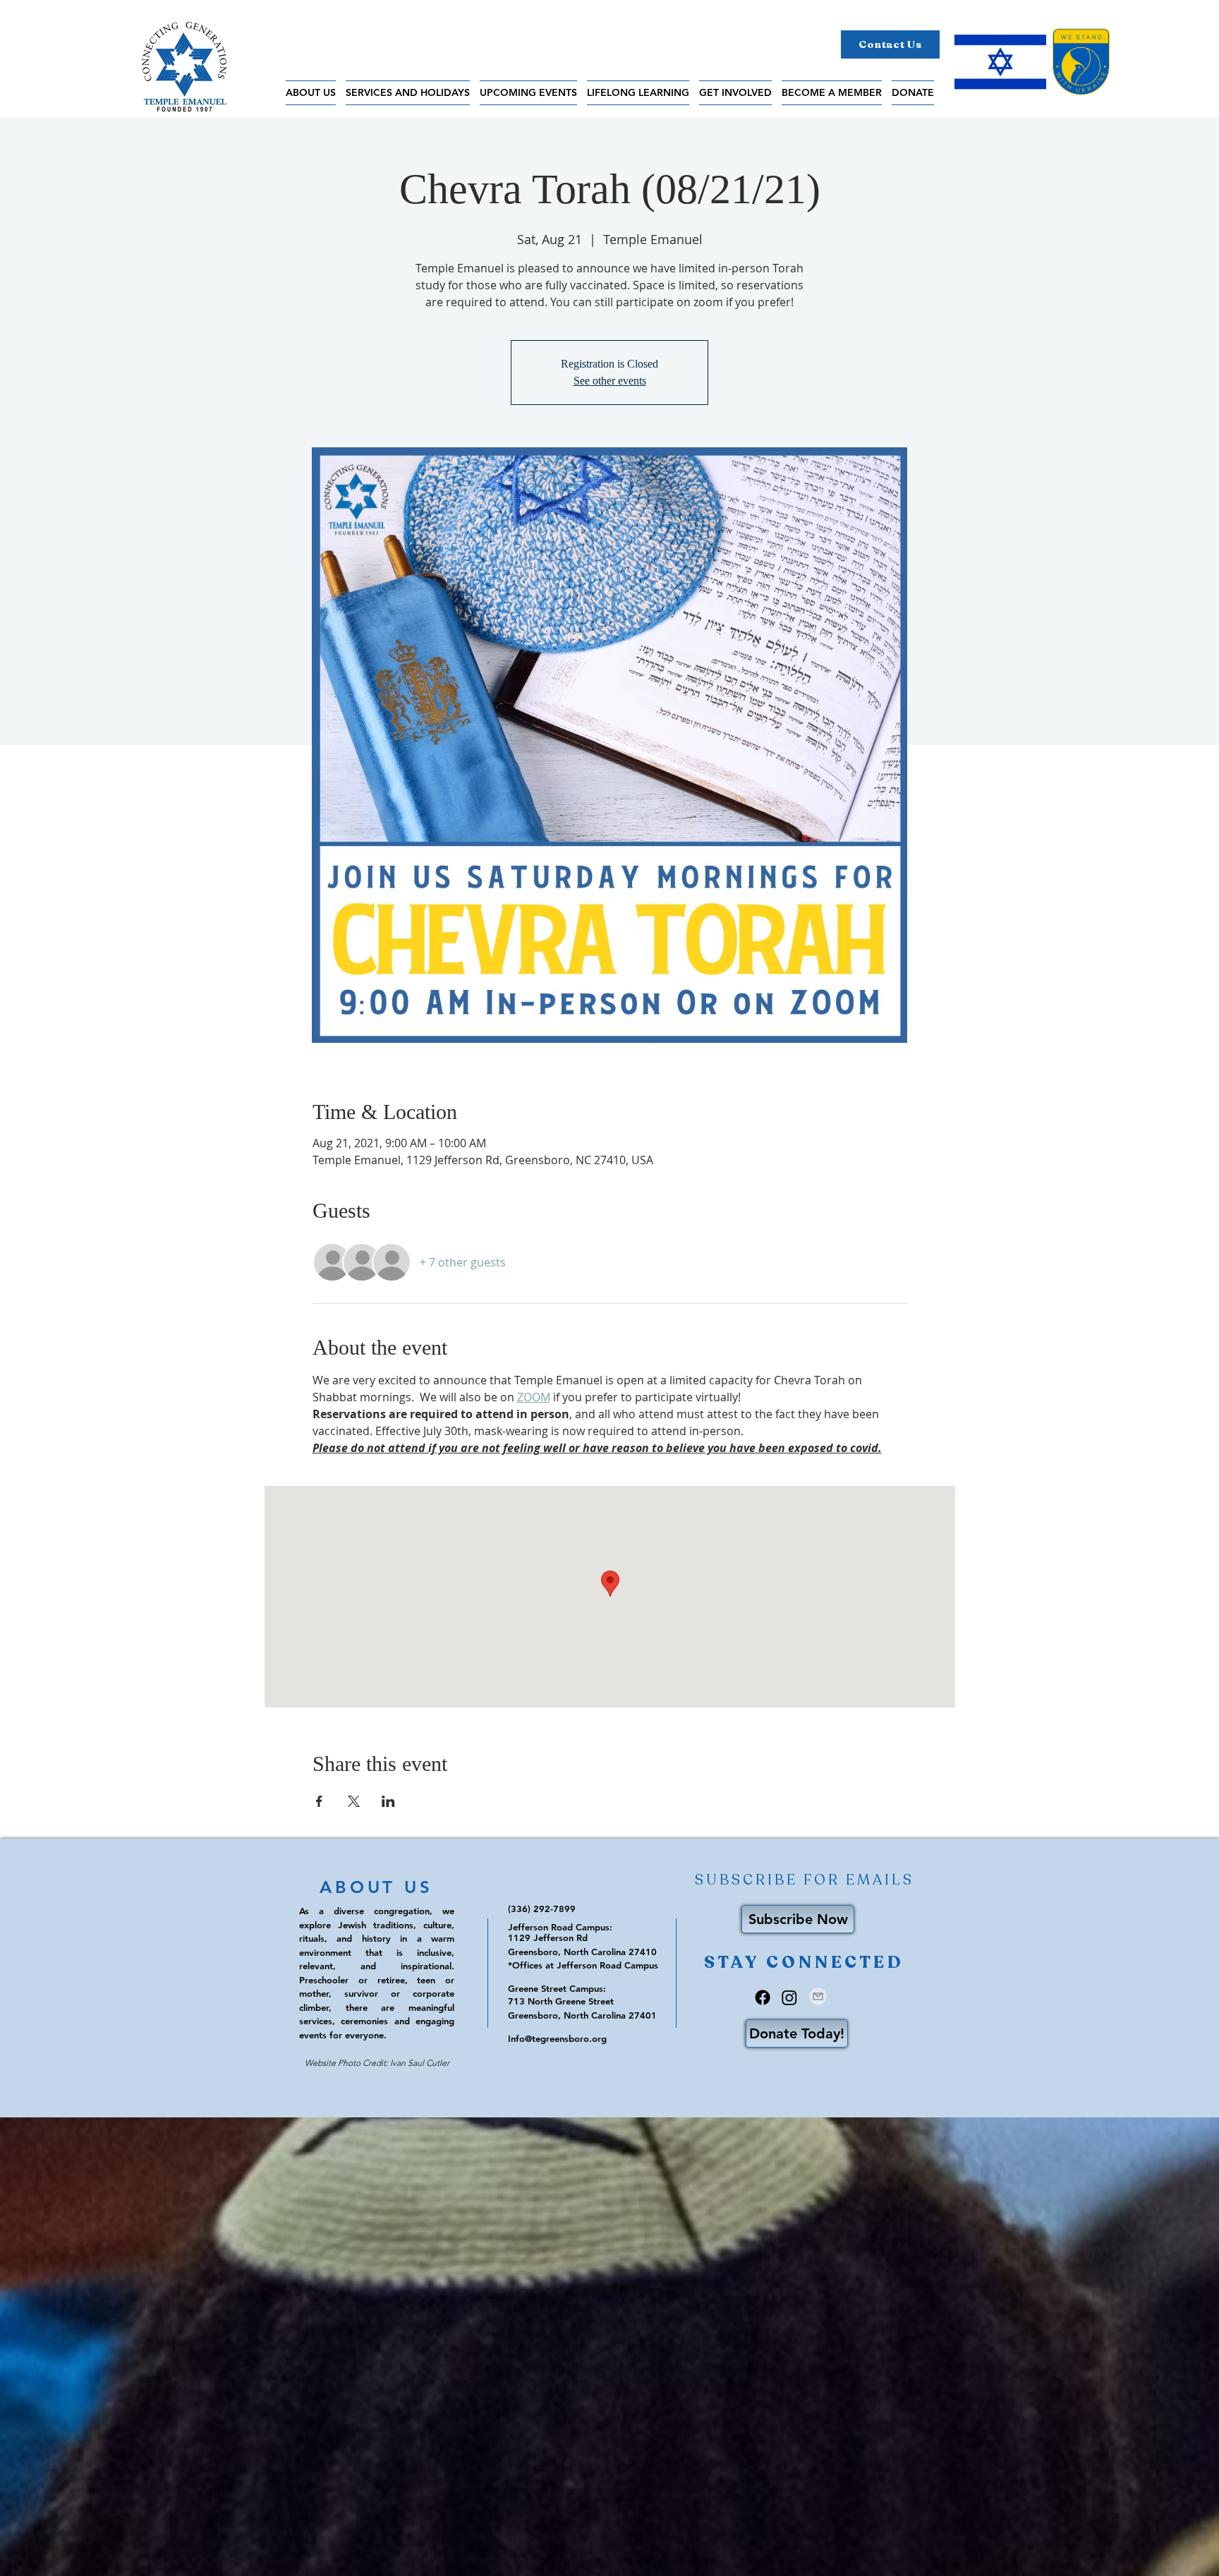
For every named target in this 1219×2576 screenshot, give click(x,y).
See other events (610, 381)
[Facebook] (763, 1997)
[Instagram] (789, 1997)
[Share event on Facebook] (319, 1801)
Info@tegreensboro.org (557, 2038)
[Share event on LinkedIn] (388, 1801)
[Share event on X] (354, 1801)
